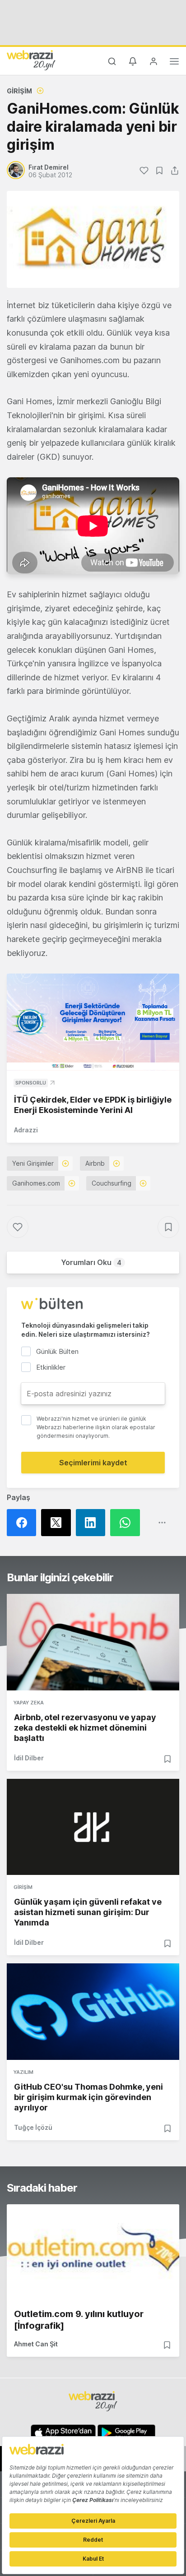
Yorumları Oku (91, 1262)
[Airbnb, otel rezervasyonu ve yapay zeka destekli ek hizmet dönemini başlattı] (93, 1642)
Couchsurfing (112, 1183)
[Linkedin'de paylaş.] (93, 1523)
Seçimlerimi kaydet (93, 1463)
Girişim (19, 91)
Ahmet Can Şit (36, 2344)
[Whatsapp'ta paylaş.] (127, 1523)
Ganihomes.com (36, 1183)
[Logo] (31, 60)
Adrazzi (26, 1130)
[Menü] (174, 63)
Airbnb (95, 1163)
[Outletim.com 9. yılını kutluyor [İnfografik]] (93, 2253)
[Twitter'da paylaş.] (58, 1523)
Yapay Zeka (29, 1703)
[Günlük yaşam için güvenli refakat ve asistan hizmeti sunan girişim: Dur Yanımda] (93, 1827)
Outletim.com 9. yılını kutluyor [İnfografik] (79, 2320)
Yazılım (23, 2072)
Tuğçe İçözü (33, 2127)
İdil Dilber (29, 1758)
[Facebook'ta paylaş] (24, 1523)
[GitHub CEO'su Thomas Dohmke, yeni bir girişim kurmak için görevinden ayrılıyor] (93, 2012)
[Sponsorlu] (93, 1022)
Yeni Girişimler (33, 1163)
